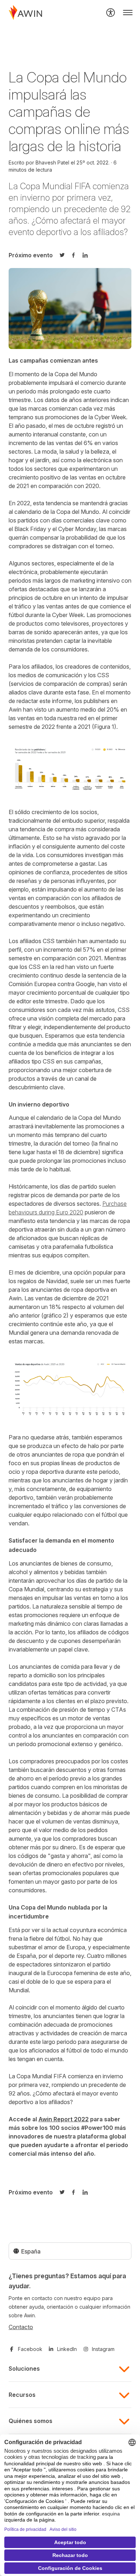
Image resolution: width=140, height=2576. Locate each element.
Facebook (30, 2349)
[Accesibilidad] (111, 13)
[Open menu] (128, 13)
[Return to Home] (25, 13)
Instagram (103, 2349)
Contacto (21, 2327)
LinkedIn (67, 2349)
